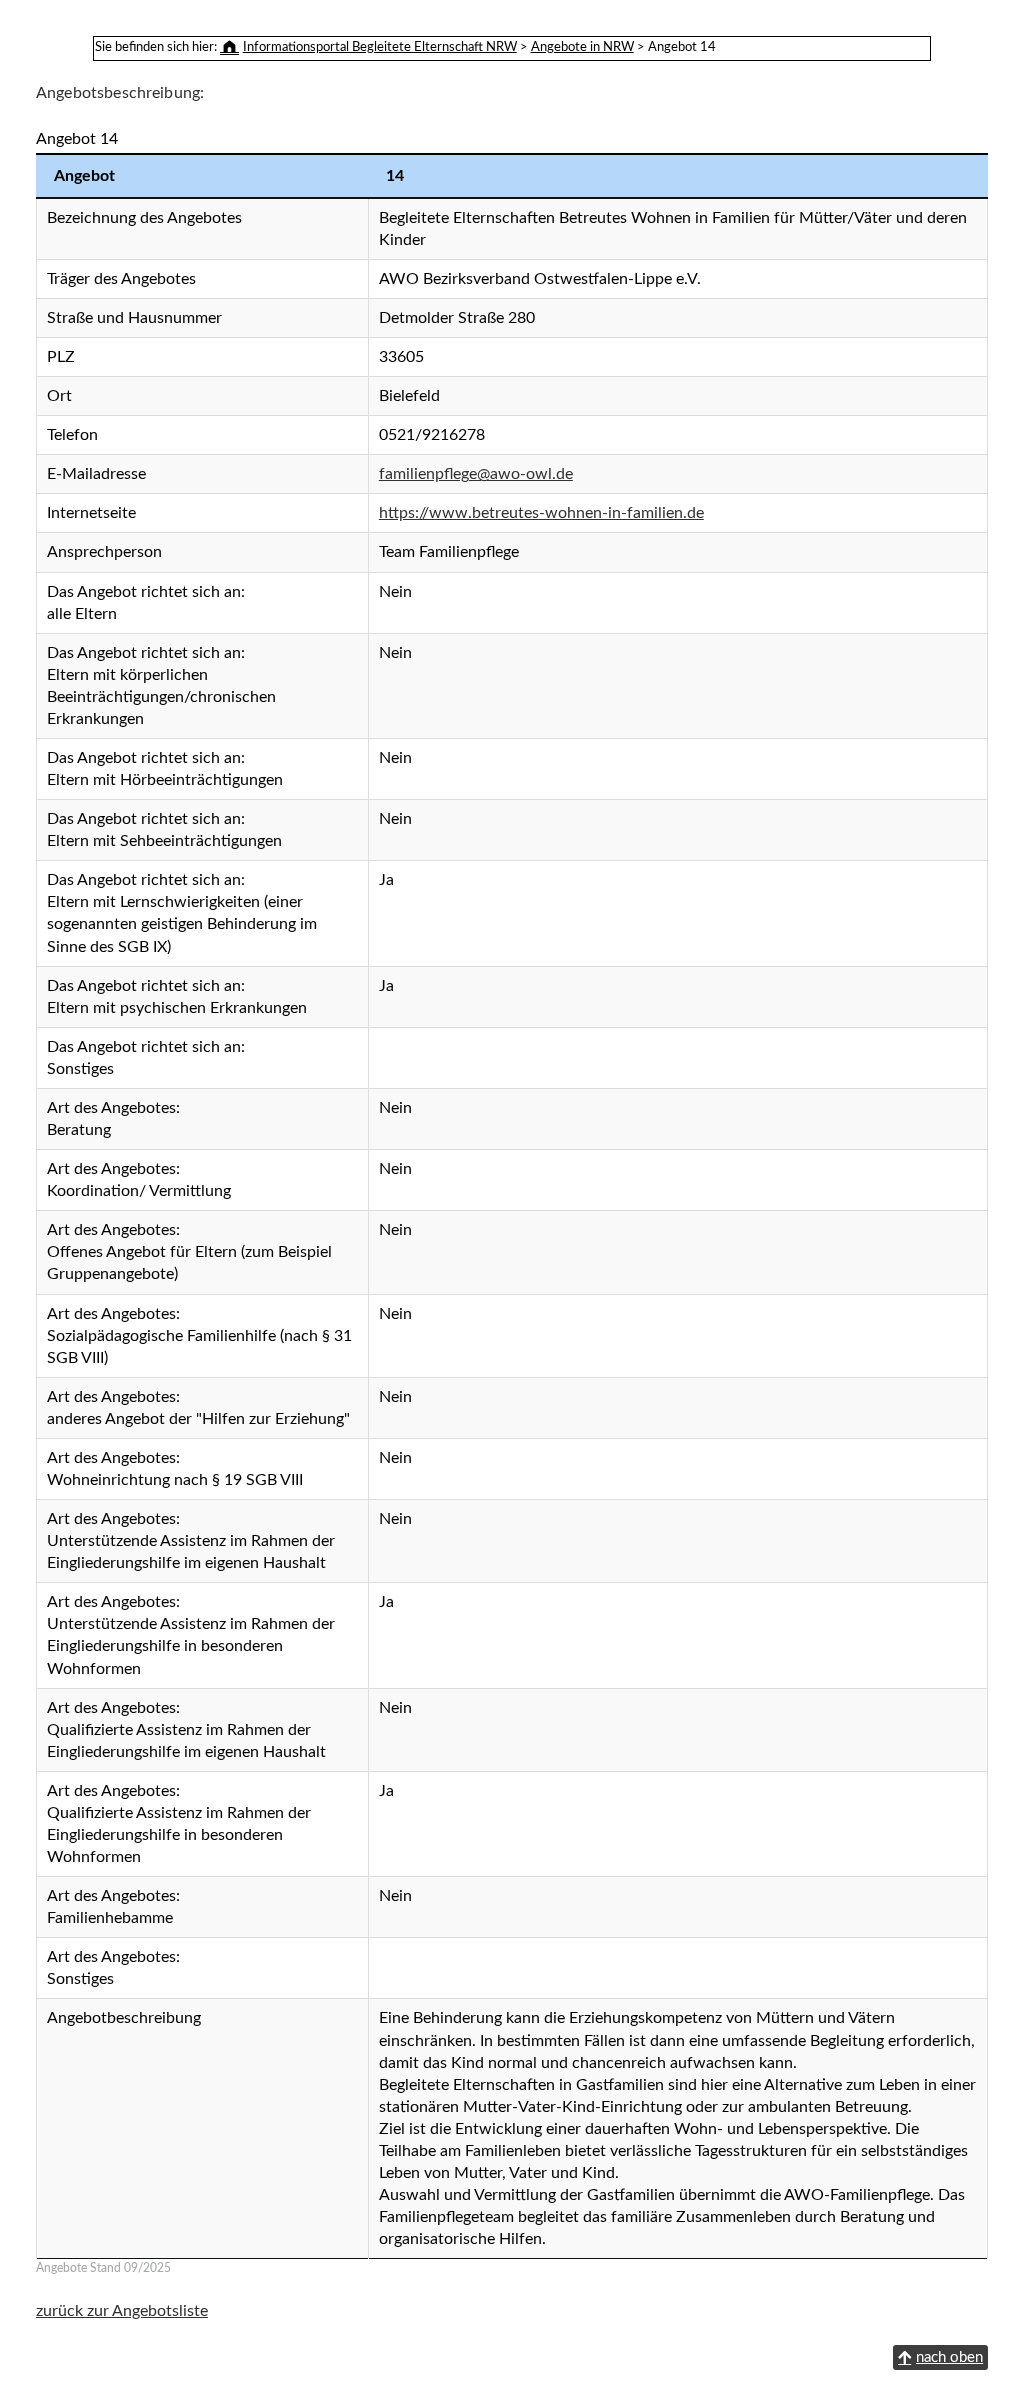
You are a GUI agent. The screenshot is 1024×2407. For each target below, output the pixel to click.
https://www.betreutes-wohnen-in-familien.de (541, 513)
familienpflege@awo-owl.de (476, 474)
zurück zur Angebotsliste (122, 2311)
